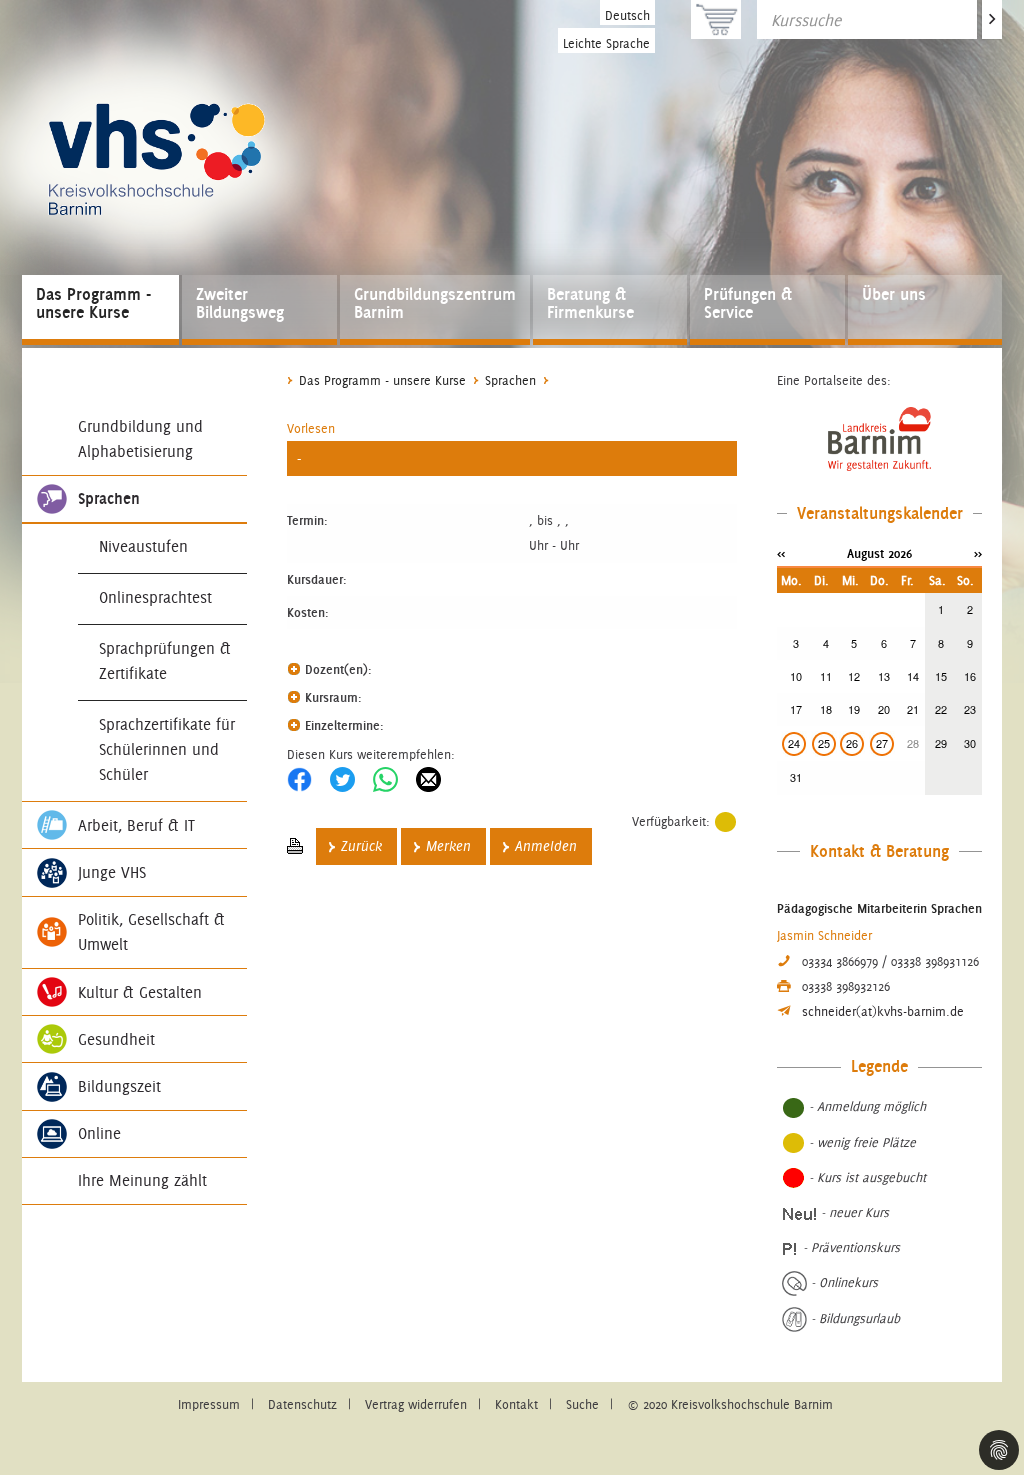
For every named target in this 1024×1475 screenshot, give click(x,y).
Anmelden (546, 846)
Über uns (894, 294)
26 (852, 743)
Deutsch (627, 15)
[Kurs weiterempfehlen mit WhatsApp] (385, 779)
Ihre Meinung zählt (142, 1180)
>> (978, 553)
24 (794, 743)
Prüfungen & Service (748, 303)
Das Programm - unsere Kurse (93, 303)
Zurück (361, 846)
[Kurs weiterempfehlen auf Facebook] (299, 779)
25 (824, 743)
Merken (448, 846)
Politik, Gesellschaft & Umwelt (151, 932)
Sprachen (109, 498)
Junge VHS (112, 872)
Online (99, 1133)
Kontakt (516, 1404)
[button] (311, 428)
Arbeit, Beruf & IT (136, 825)
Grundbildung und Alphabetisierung (140, 439)
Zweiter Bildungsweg (240, 303)
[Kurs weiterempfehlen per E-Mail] (428, 779)
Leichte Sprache (606, 43)
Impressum (209, 1404)
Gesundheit (116, 1039)
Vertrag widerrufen (416, 1404)
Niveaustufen (143, 546)
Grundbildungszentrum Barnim (435, 303)
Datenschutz (302, 1404)
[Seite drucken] (295, 846)
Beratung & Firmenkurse (590, 303)
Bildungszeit (119, 1086)
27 (882, 743)
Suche (582, 1404)
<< (781, 553)
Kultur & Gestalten (140, 992)
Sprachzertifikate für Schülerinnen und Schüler (167, 749)
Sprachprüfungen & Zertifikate (165, 661)
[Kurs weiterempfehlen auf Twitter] (342, 779)
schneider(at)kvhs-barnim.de (883, 1011)
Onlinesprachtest (155, 597)
